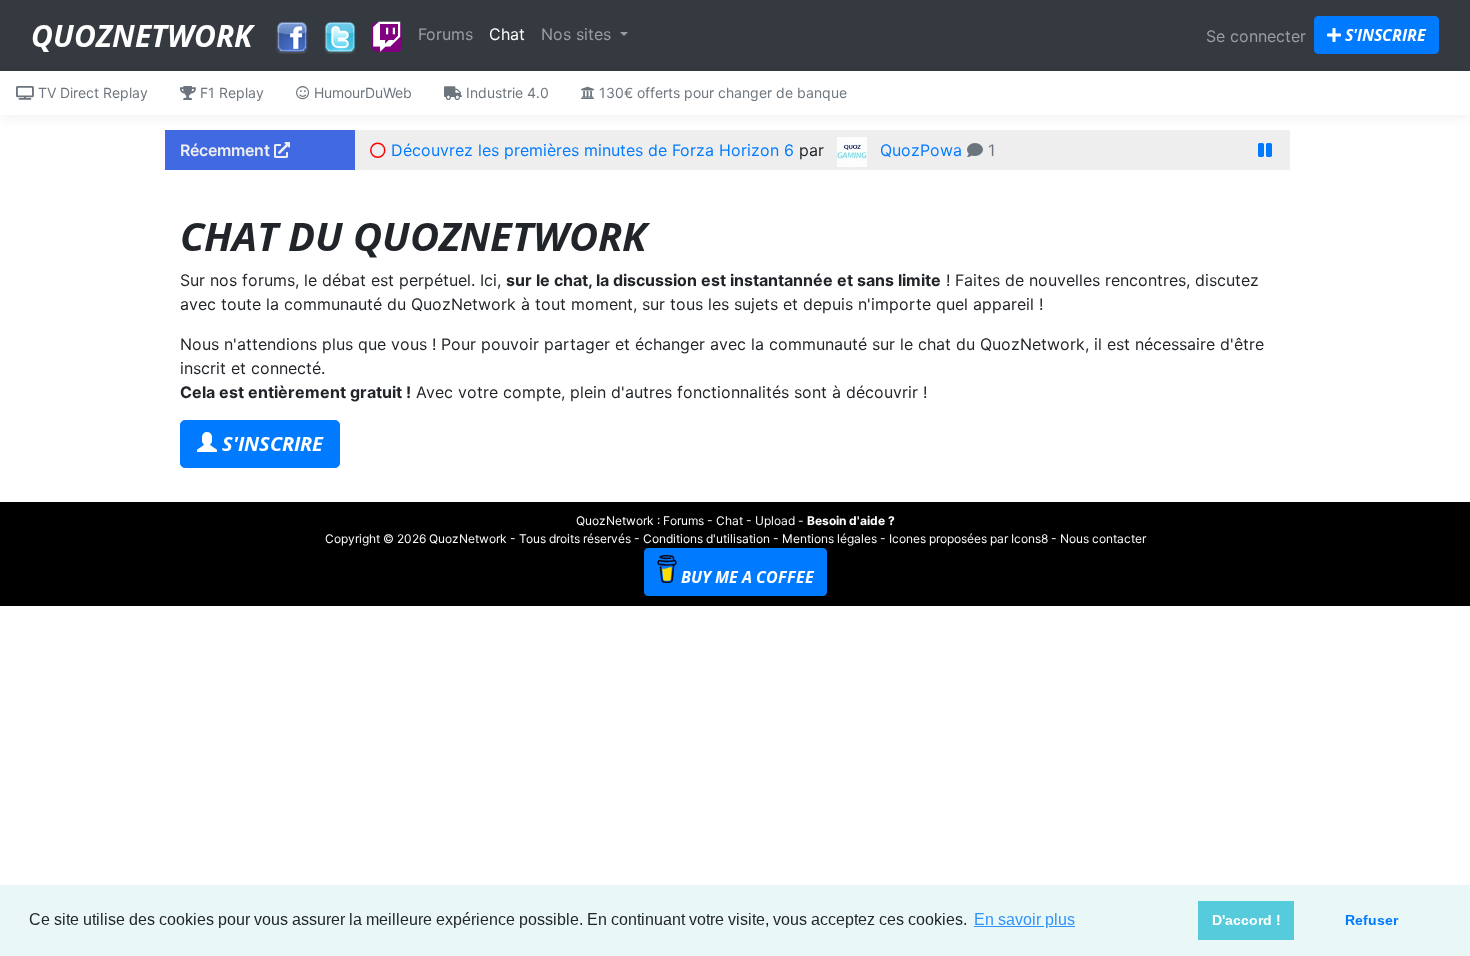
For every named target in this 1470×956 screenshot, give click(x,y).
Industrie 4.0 (505, 92)
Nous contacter (1103, 538)
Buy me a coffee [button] (747, 577)
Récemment (227, 150)
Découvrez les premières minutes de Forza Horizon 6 (592, 150)
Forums (445, 34)
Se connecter (1256, 36)
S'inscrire (1383, 35)
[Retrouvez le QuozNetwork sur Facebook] (292, 32)
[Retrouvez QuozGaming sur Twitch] (387, 38)
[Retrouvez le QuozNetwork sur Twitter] (340, 32)
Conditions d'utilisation (706, 538)
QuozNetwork (141, 35)
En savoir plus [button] (1024, 919)
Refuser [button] (1371, 920)
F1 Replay (230, 92)
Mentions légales (829, 538)
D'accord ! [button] (1246, 920)
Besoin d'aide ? (851, 520)
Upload (775, 520)
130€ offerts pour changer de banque (721, 92)
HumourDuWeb (361, 92)
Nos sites (578, 34)
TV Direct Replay (91, 92)
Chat (507, 34)
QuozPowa (921, 150)
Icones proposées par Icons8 (968, 538)
